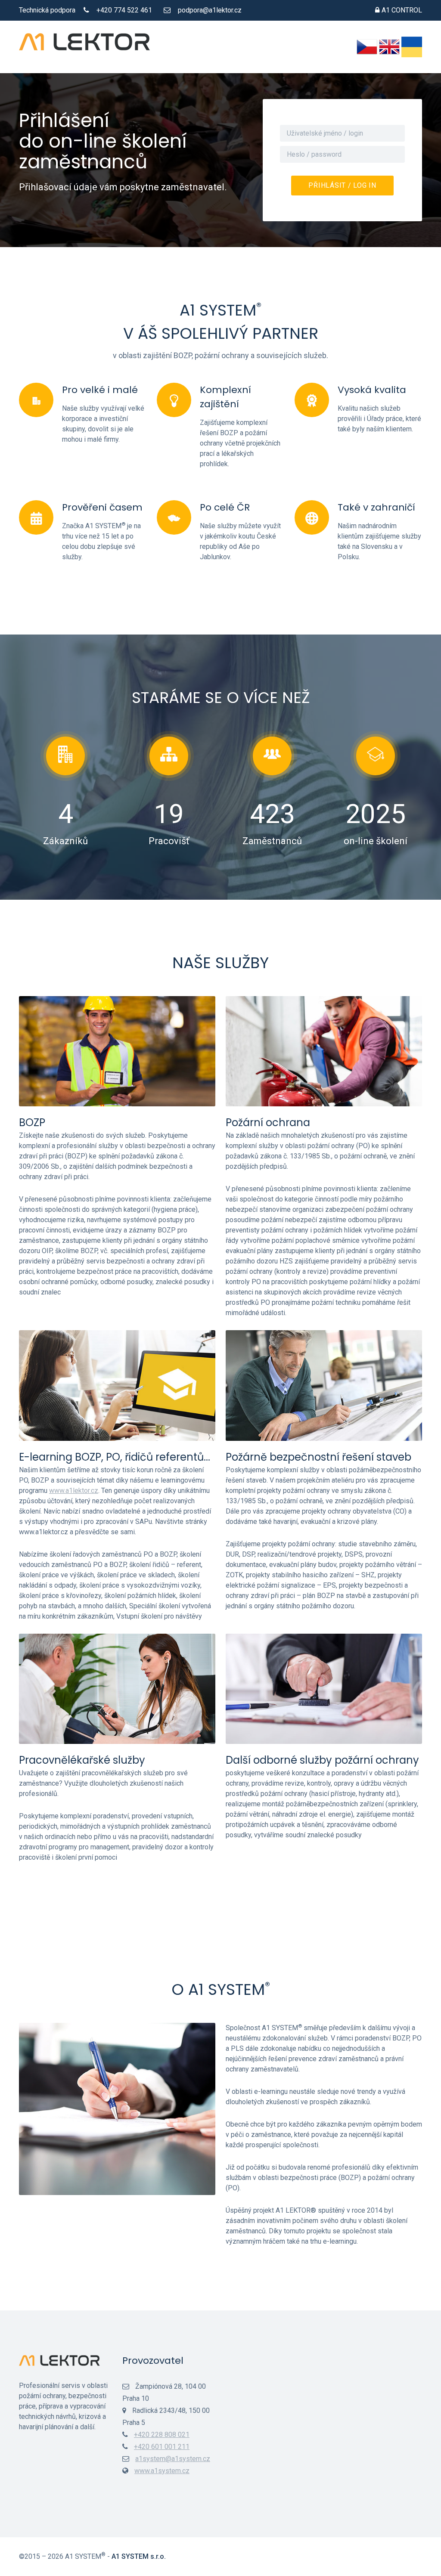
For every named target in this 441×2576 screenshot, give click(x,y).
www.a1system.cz (162, 2471)
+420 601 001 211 (162, 2447)
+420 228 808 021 (162, 2435)
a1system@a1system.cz (173, 2459)
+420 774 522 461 (124, 10)
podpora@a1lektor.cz (210, 10)
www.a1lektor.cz (74, 1491)
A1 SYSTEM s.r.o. (139, 2556)
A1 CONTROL (402, 10)
